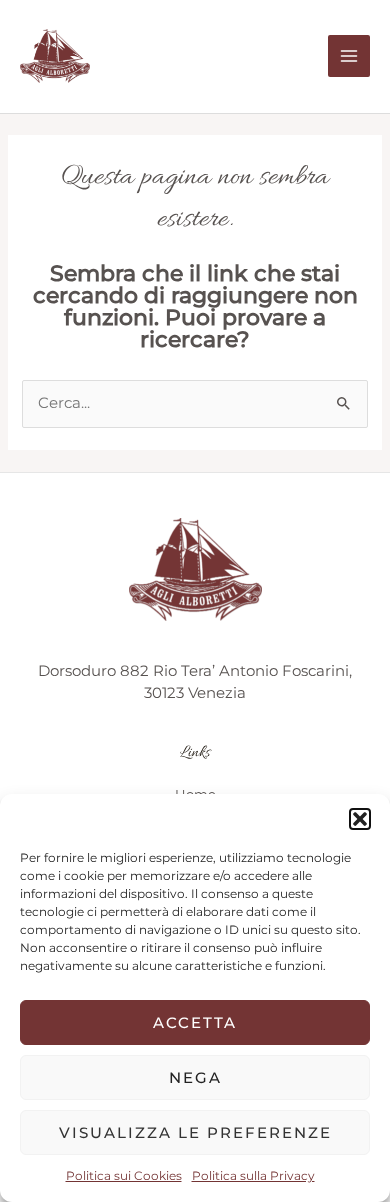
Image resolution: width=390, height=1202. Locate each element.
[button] (360, 819)
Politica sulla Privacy (253, 1175)
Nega (195, 1077)
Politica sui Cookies (124, 1175)
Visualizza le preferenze (195, 1132)
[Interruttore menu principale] (349, 56)
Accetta (195, 1022)
